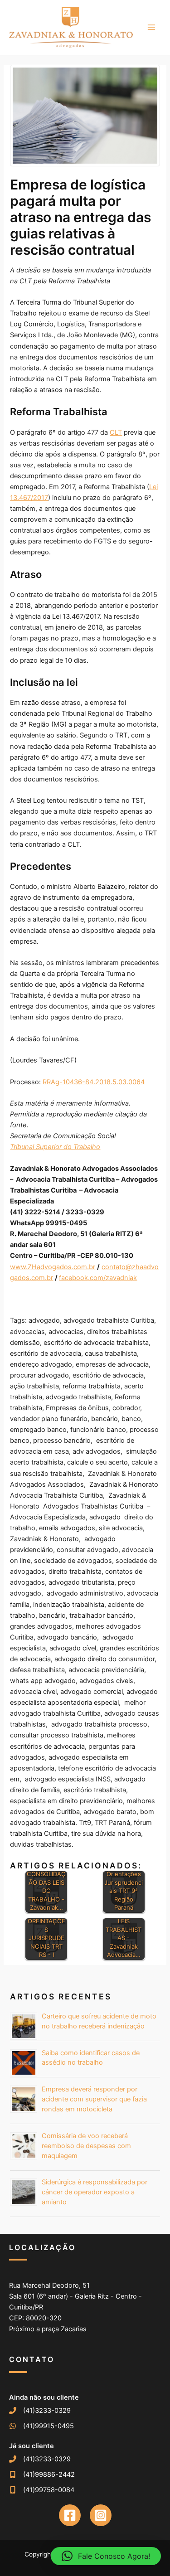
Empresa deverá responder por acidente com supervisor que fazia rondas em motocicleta (94, 2099)
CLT (116, 432)
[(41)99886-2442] (42, 2474)
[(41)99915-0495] (41, 2426)
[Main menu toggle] (151, 27)
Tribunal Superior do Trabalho (55, 1147)
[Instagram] (101, 2515)
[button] (106, 2556)
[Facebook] (70, 2515)
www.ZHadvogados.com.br (53, 1267)
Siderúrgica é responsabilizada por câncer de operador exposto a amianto (95, 2192)
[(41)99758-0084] (42, 2490)
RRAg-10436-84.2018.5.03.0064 (94, 1082)
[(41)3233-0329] (40, 2411)
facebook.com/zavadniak (98, 1278)
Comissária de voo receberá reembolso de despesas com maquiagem (86, 2146)
